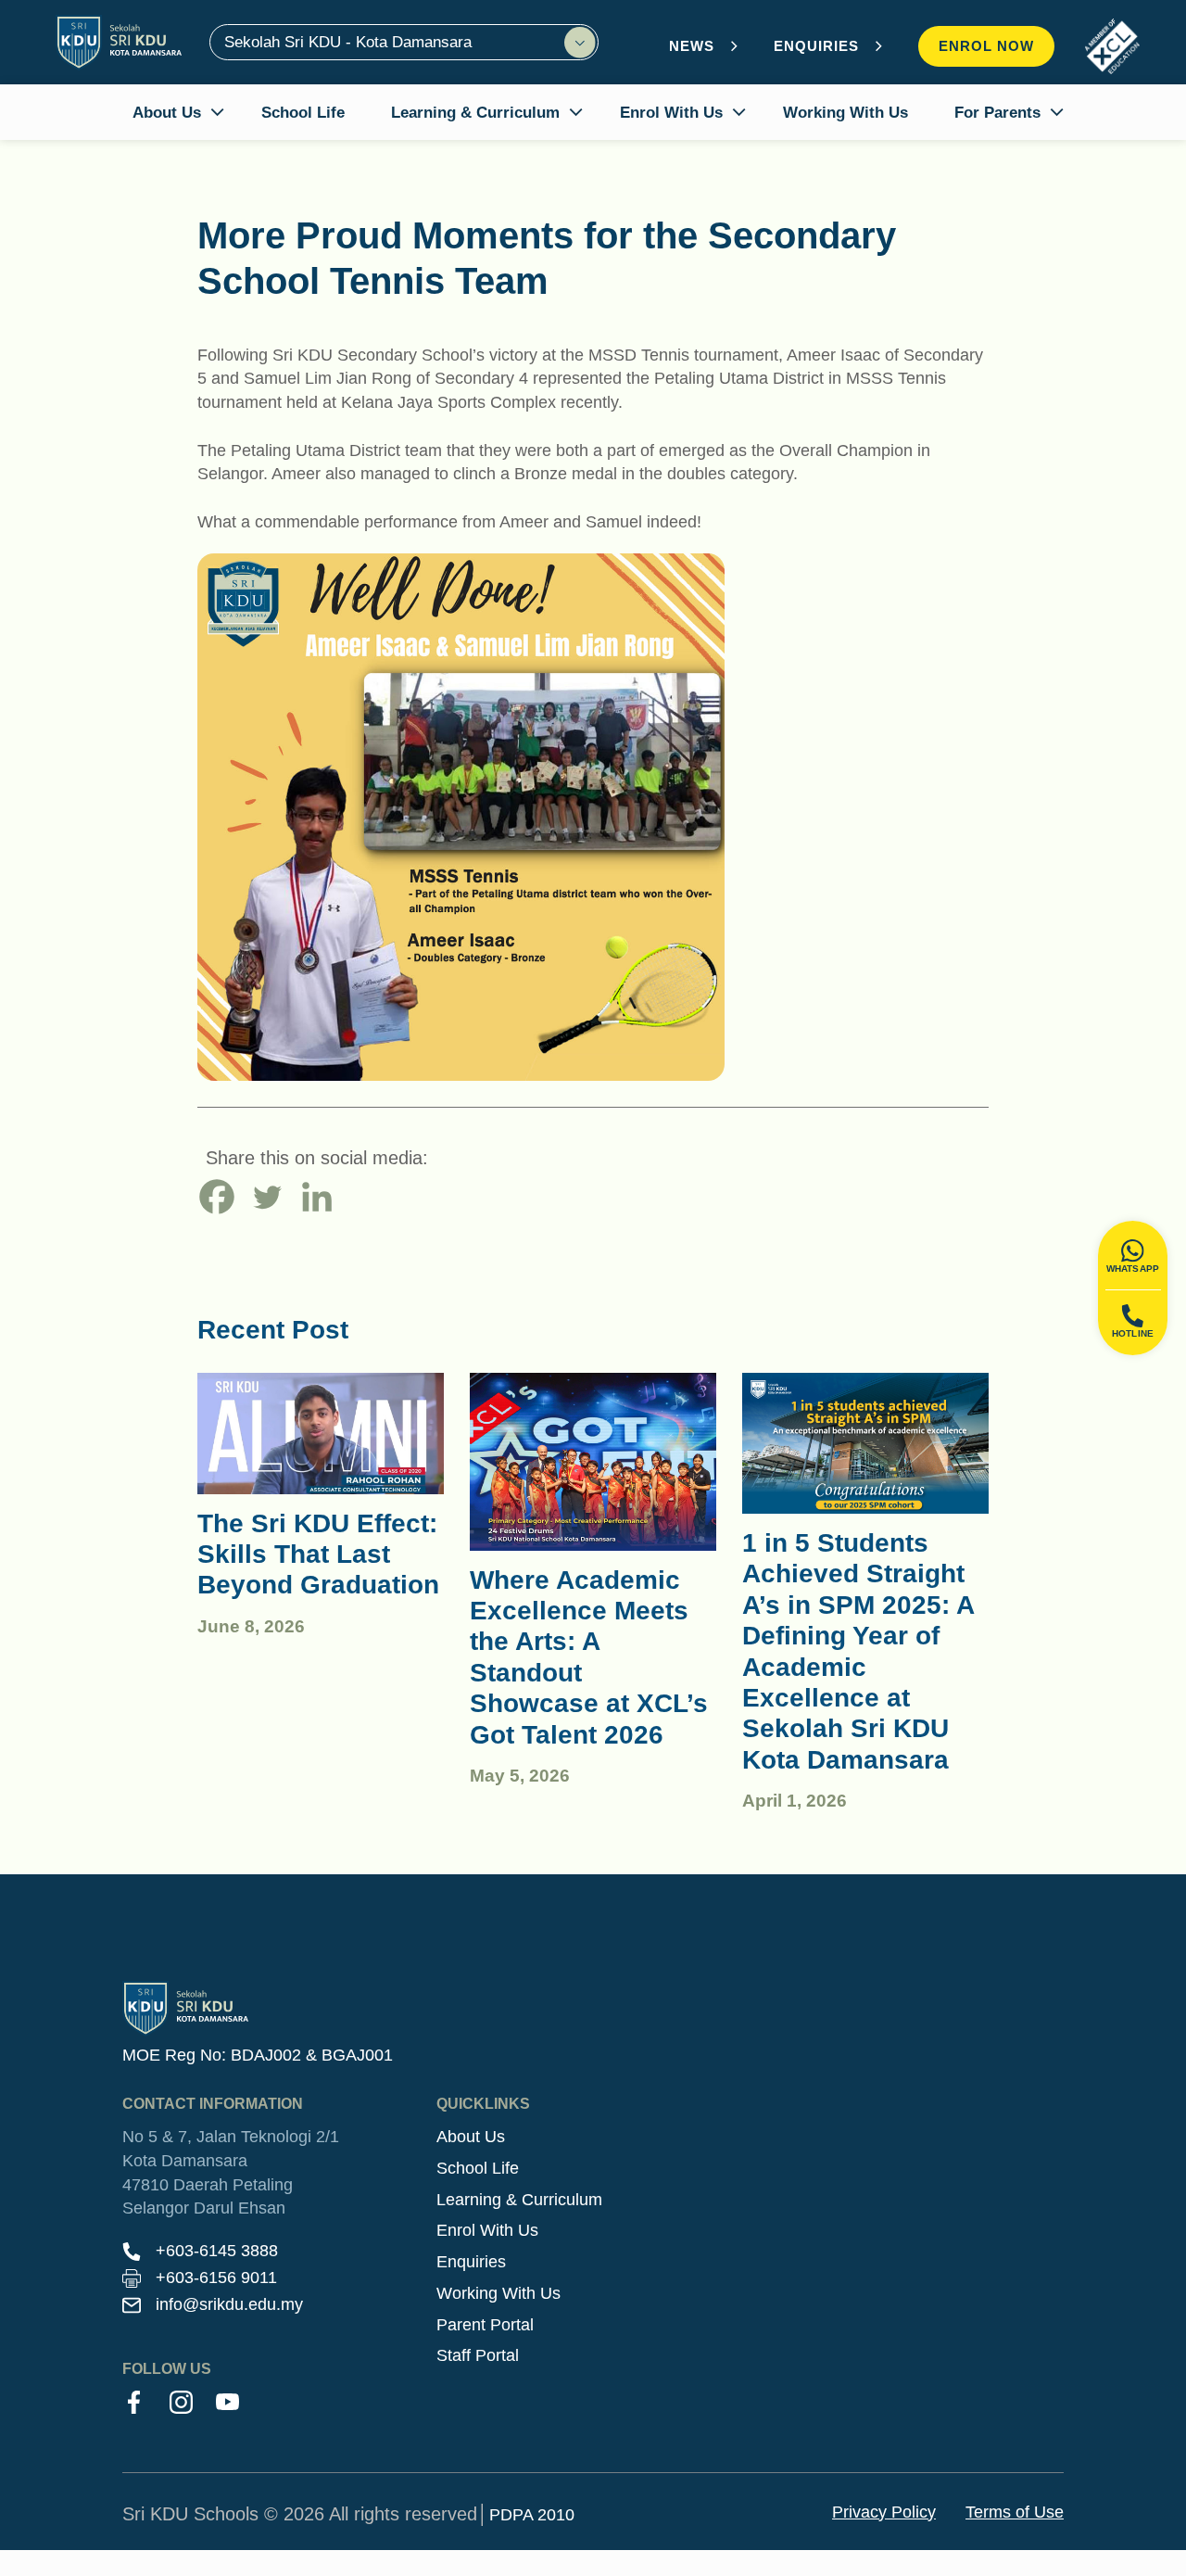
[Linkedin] (317, 1197)
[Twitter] (267, 1197)
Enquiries (471, 2262)
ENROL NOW (987, 46)
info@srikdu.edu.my (229, 2304)
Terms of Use (1015, 2512)
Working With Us (498, 2293)
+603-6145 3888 (217, 2251)
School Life (478, 2168)
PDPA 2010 (532, 2515)
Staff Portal (478, 2355)
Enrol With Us (487, 2230)
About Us (471, 2137)
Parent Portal (485, 2325)
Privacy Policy (884, 2512)
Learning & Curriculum (519, 2200)
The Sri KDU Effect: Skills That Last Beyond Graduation (318, 1554)
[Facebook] (217, 1197)
